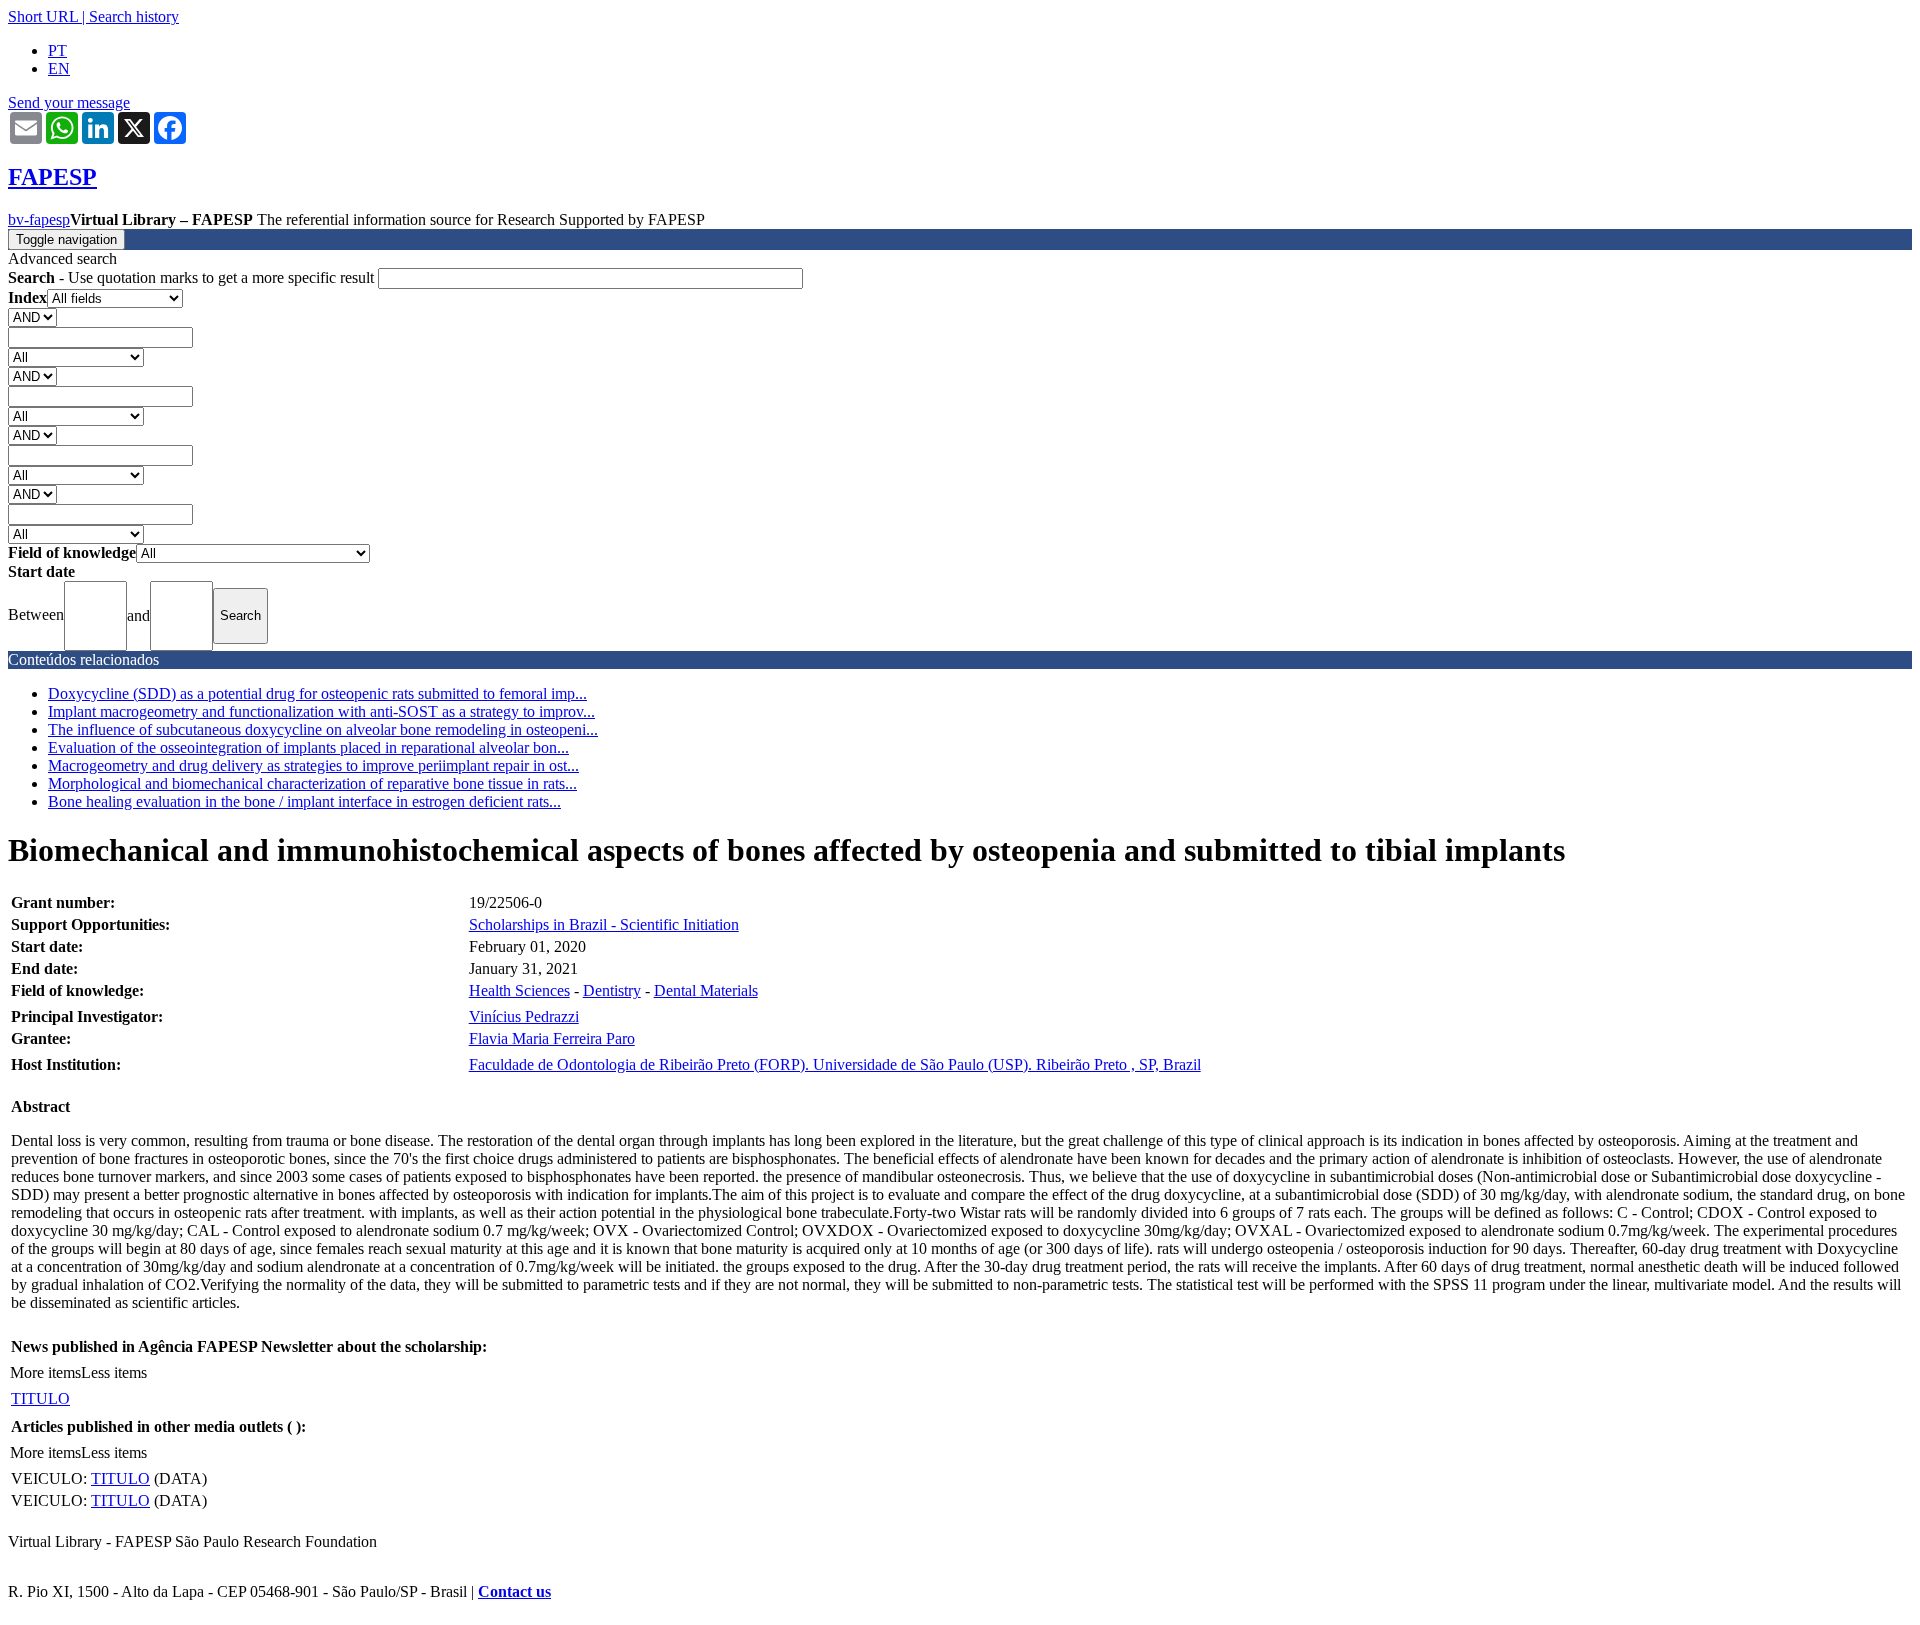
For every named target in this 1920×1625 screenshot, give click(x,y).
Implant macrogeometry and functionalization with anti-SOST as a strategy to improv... (321, 711)
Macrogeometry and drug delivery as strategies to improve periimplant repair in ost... (313, 765)
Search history (134, 16)
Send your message (69, 102)
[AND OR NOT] (32, 316)
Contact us (514, 1591)
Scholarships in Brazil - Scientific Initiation (604, 924)
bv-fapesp (39, 219)
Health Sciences (519, 990)
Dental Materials (706, 990)
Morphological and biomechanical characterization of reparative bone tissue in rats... (312, 783)
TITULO (40, 1398)
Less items (114, 1372)
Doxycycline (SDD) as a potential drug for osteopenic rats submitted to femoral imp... (317, 693)
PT (57, 50)
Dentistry (612, 990)
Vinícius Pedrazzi (524, 1016)
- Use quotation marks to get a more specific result (193, 277)
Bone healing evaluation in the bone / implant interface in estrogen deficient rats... (304, 801)
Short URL (43, 16)
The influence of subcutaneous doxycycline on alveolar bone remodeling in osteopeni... (323, 729)
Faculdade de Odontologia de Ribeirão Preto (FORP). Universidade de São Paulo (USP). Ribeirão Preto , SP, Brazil (835, 1064)
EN (59, 68)
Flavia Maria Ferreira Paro (552, 1038)
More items (45, 1372)
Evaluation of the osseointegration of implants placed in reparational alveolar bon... (308, 747)
